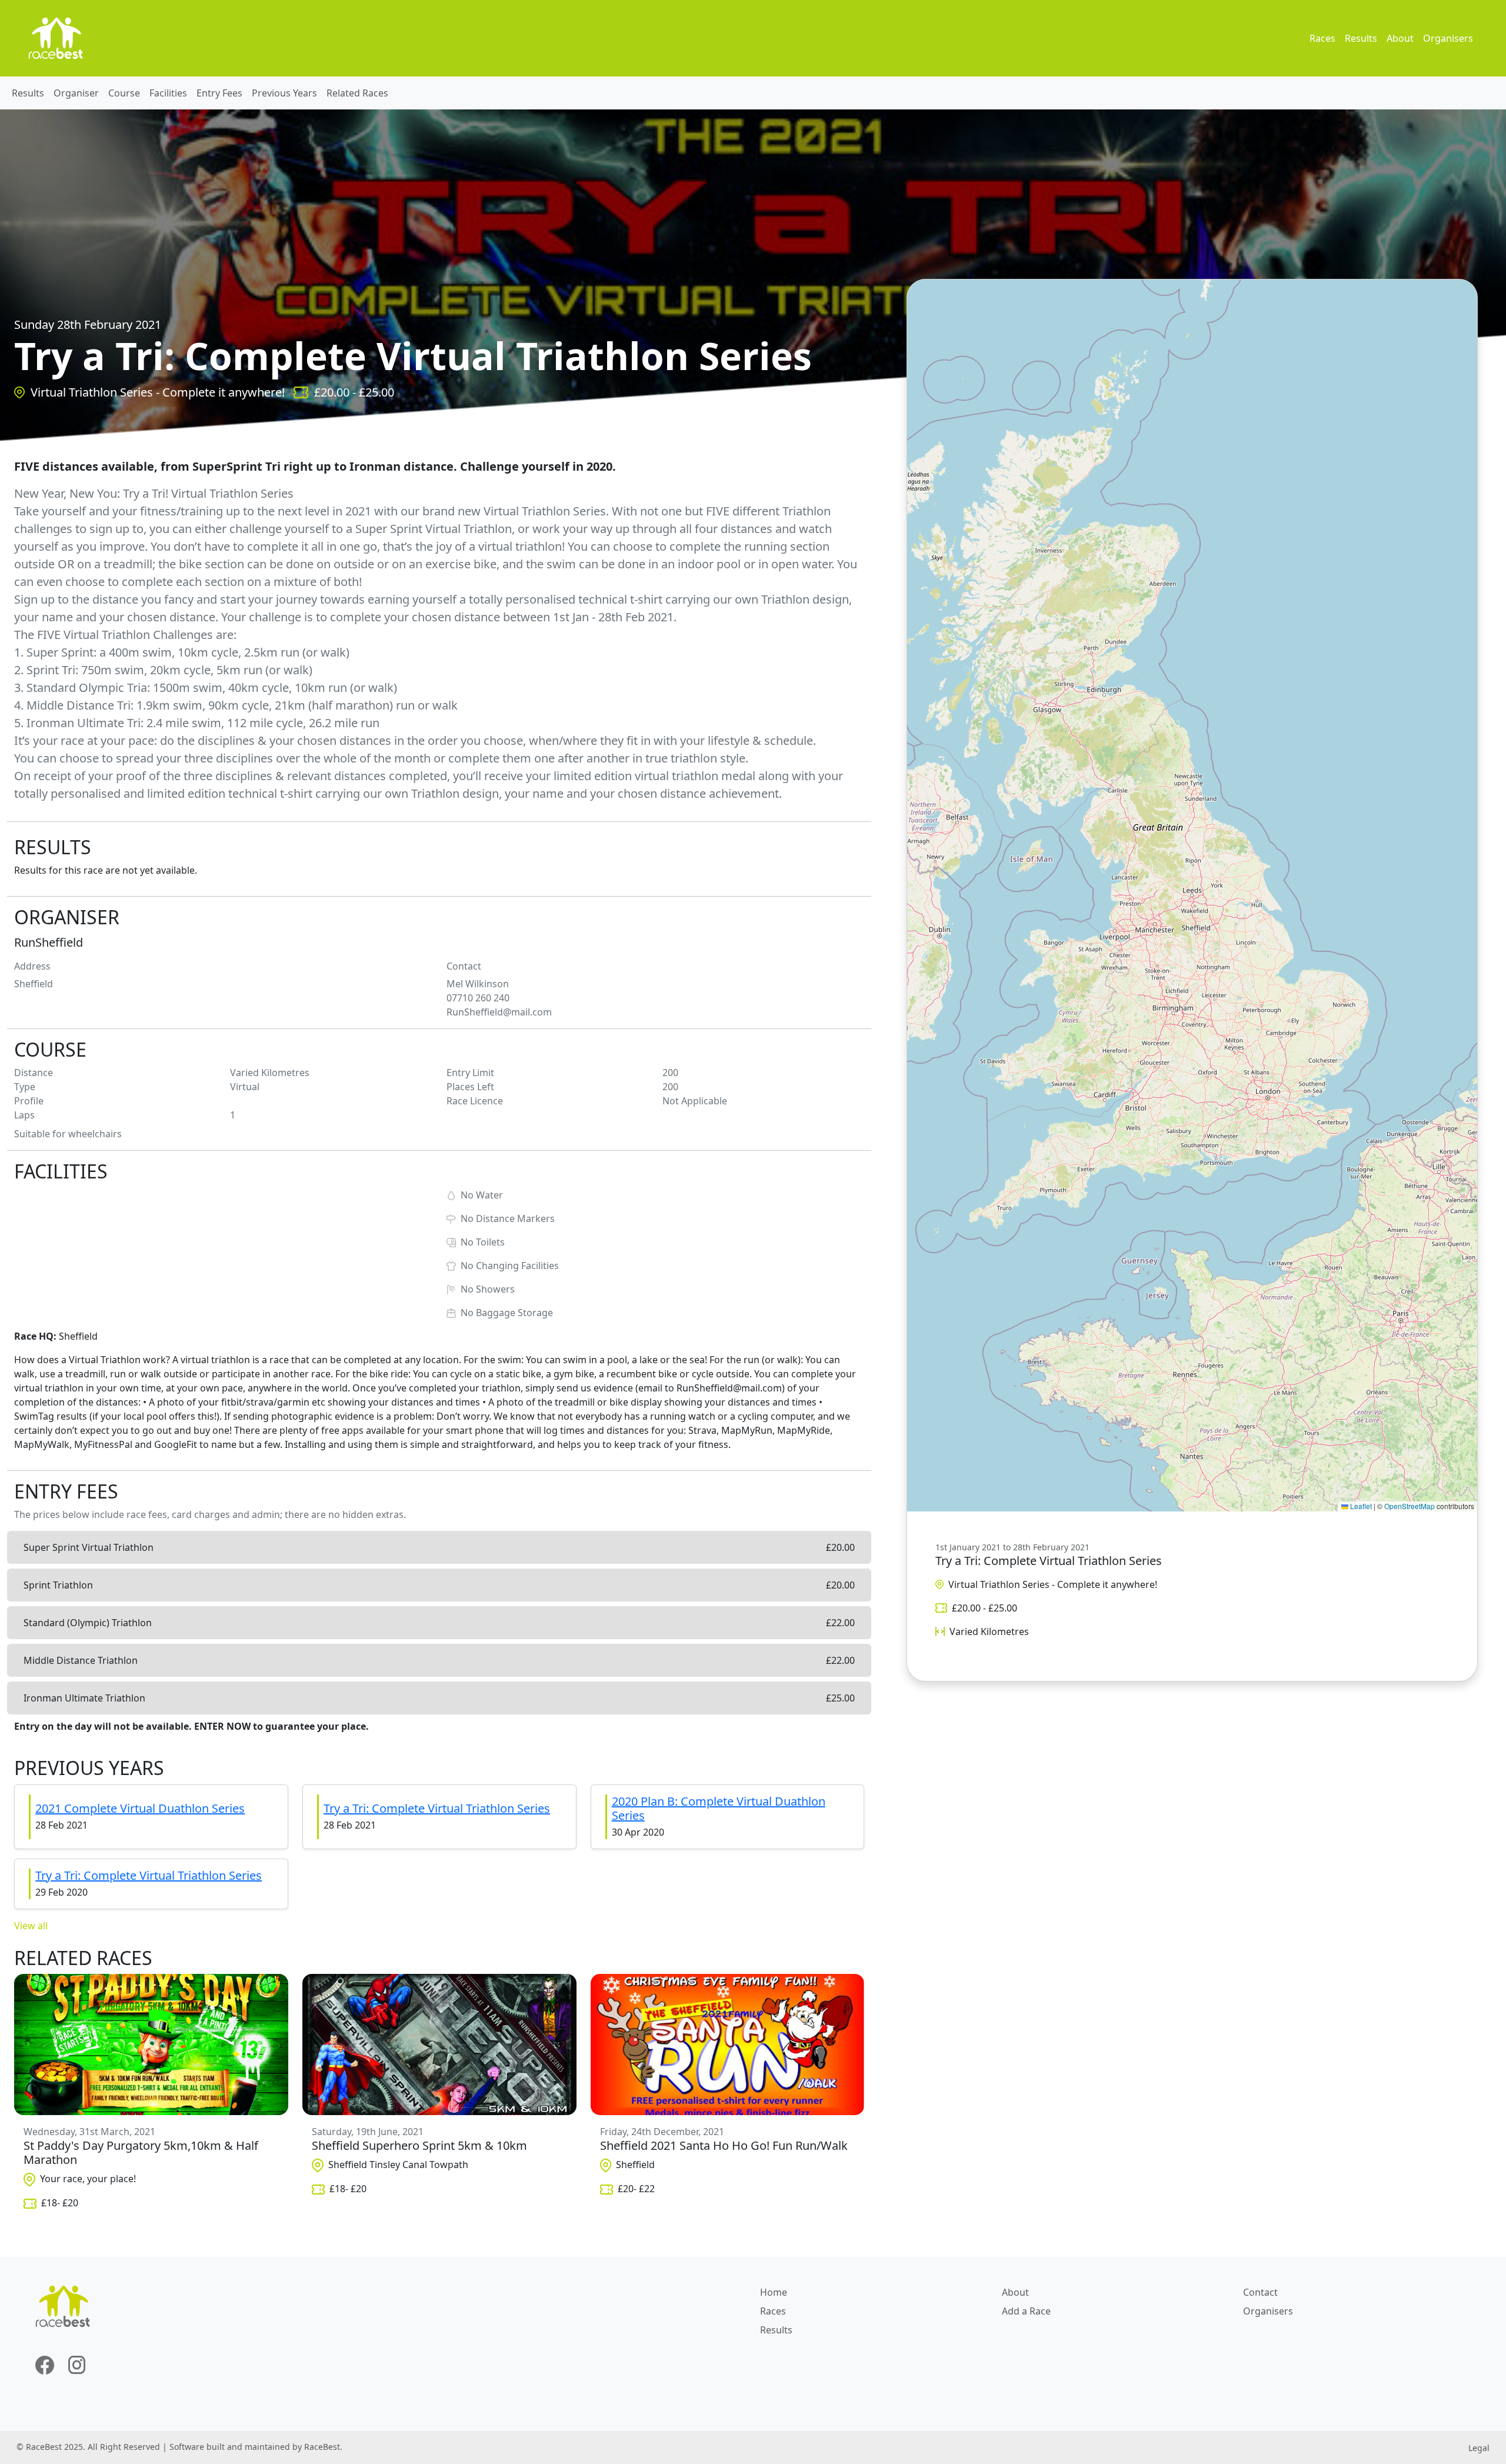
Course (124, 93)
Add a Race (1026, 2311)
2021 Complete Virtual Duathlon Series (140, 1808)
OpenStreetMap (1410, 1506)
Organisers (1448, 38)
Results (1361, 38)
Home (774, 2292)
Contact (1260, 2292)
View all (31, 1926)
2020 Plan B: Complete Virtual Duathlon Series (719, 1808)
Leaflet (1360, 1506)
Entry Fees (219, 93)
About (1400, 38)
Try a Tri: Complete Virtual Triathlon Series (437, 1808)
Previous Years (284, 93)
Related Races (357, 93)
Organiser (76, 93)
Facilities (168, 93)
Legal (1479, 2448)
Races (1322, 38)
